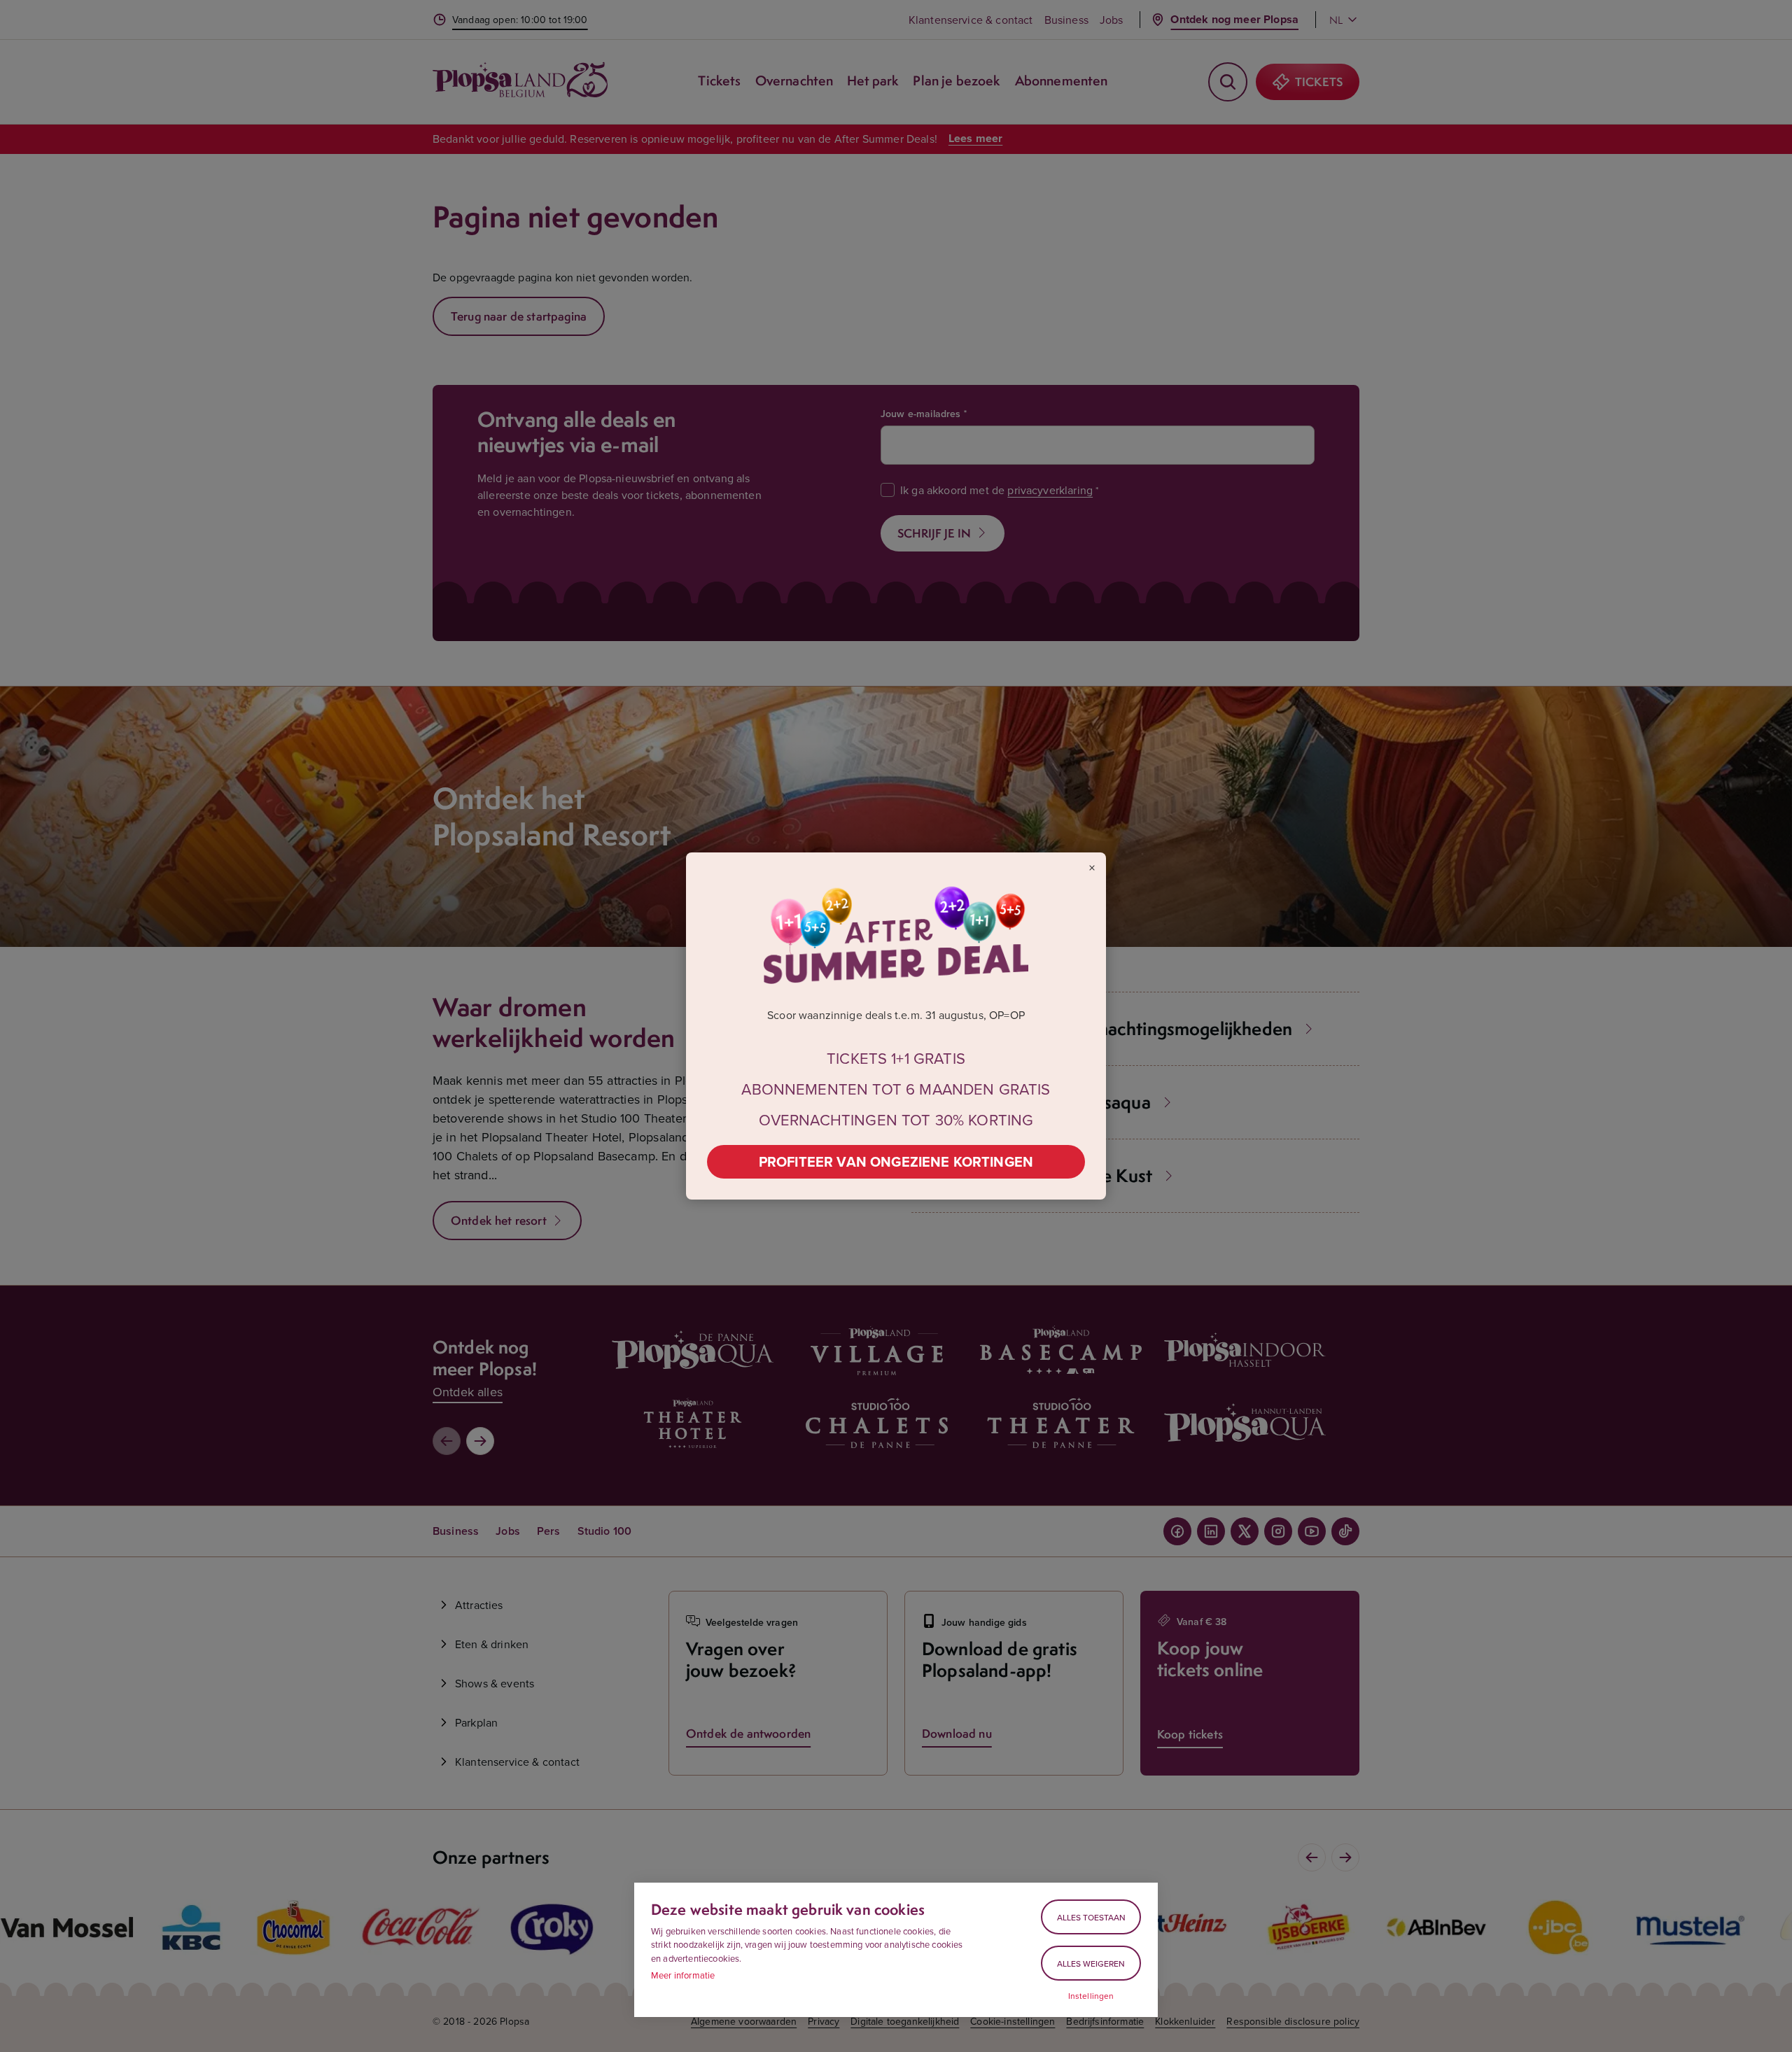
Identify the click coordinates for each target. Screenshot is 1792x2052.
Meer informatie (683, 1975)
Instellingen (1091, 1996)
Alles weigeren (1091, 1963)
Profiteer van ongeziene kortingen (896, 1161)
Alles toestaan (1091, 1917)
